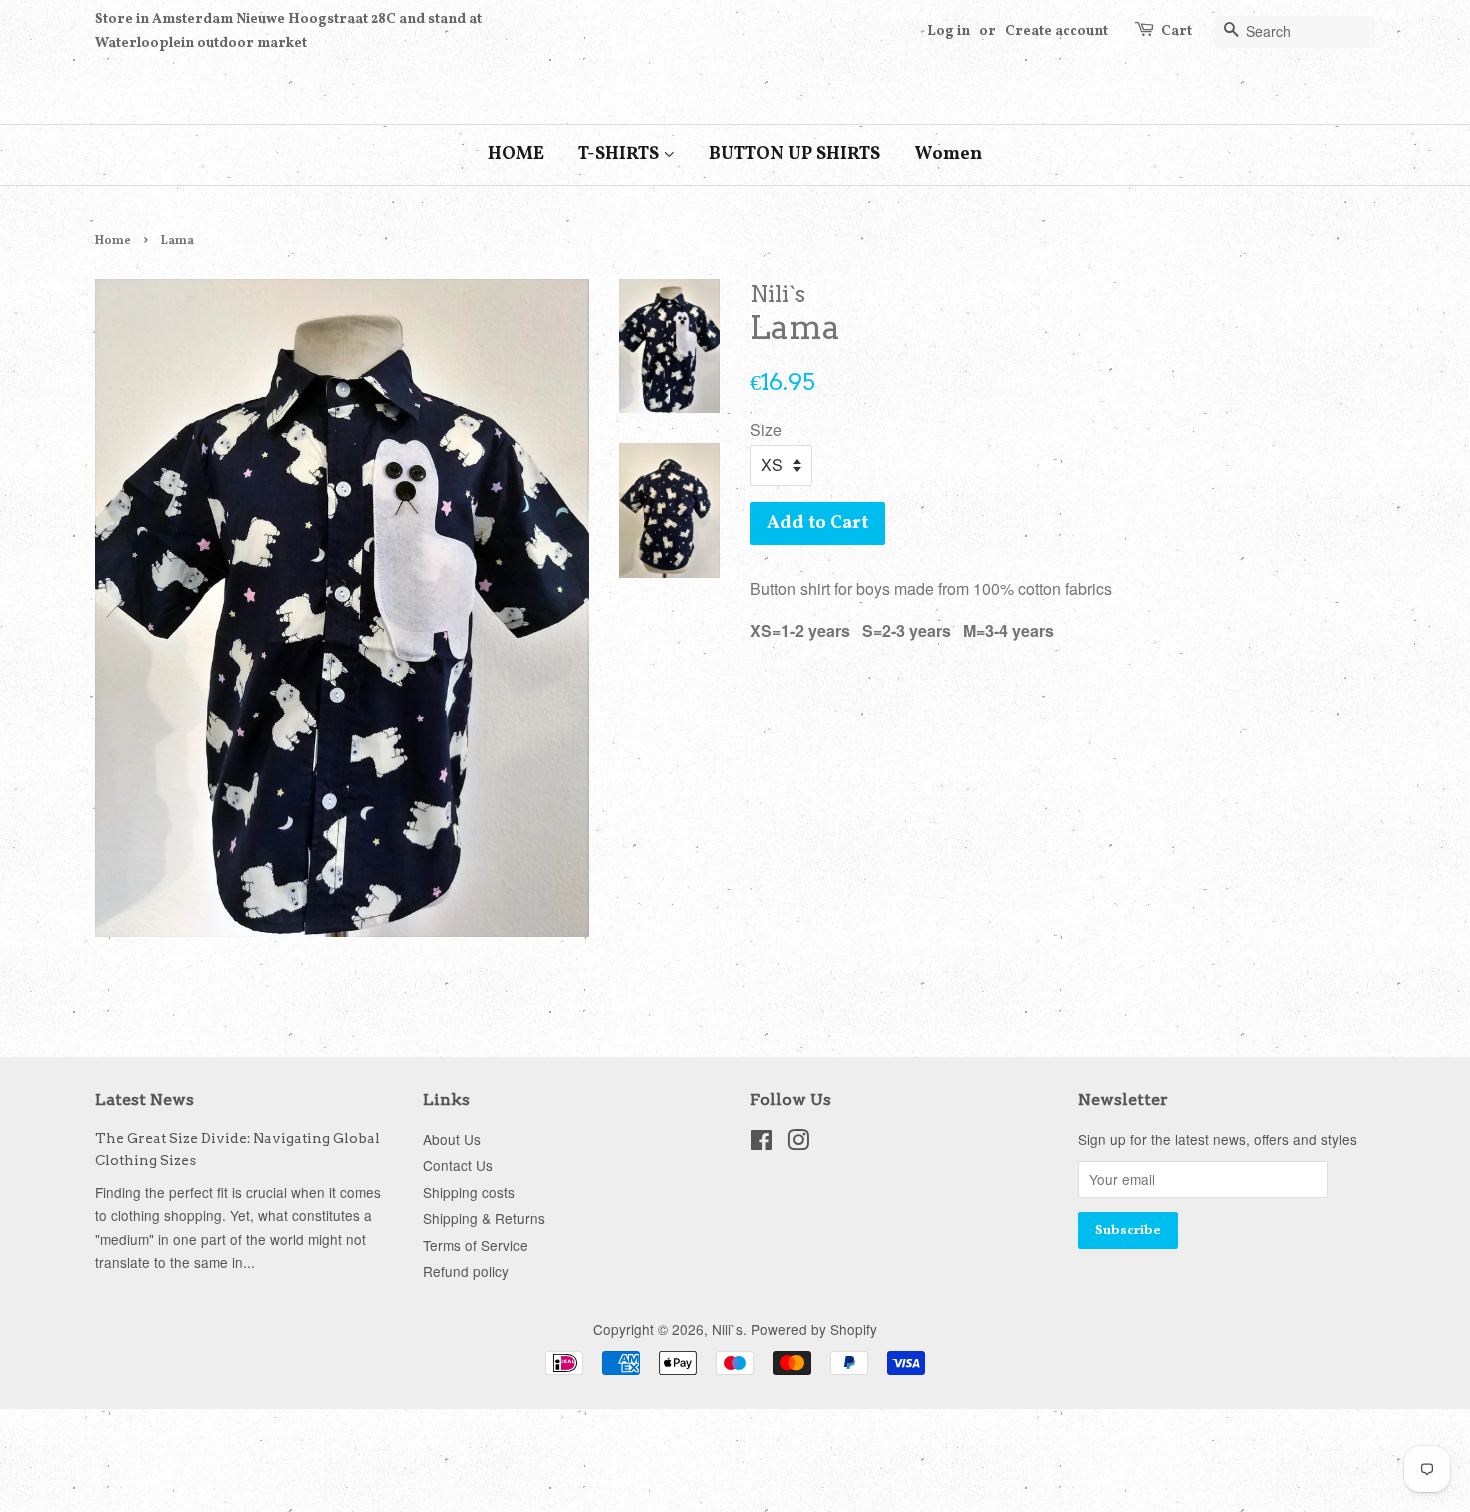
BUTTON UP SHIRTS (794, 154)
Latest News (144, 1099)
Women (948, 154)
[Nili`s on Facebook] (761, 1143)
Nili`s (727, 1329)
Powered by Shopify (814, 1329)
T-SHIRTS (620, 154)
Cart (1176, 31)
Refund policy (466, 1271)
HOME (516, 154)
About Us (452, 1139)
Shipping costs (469, 1192)
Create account (1056, 31)
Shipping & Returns (484, 1218)
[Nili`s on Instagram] (798, 1143)
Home (113, 241)
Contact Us (458, 1165)
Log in (948, 31)
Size (766, 429)
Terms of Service (475, 1245)
